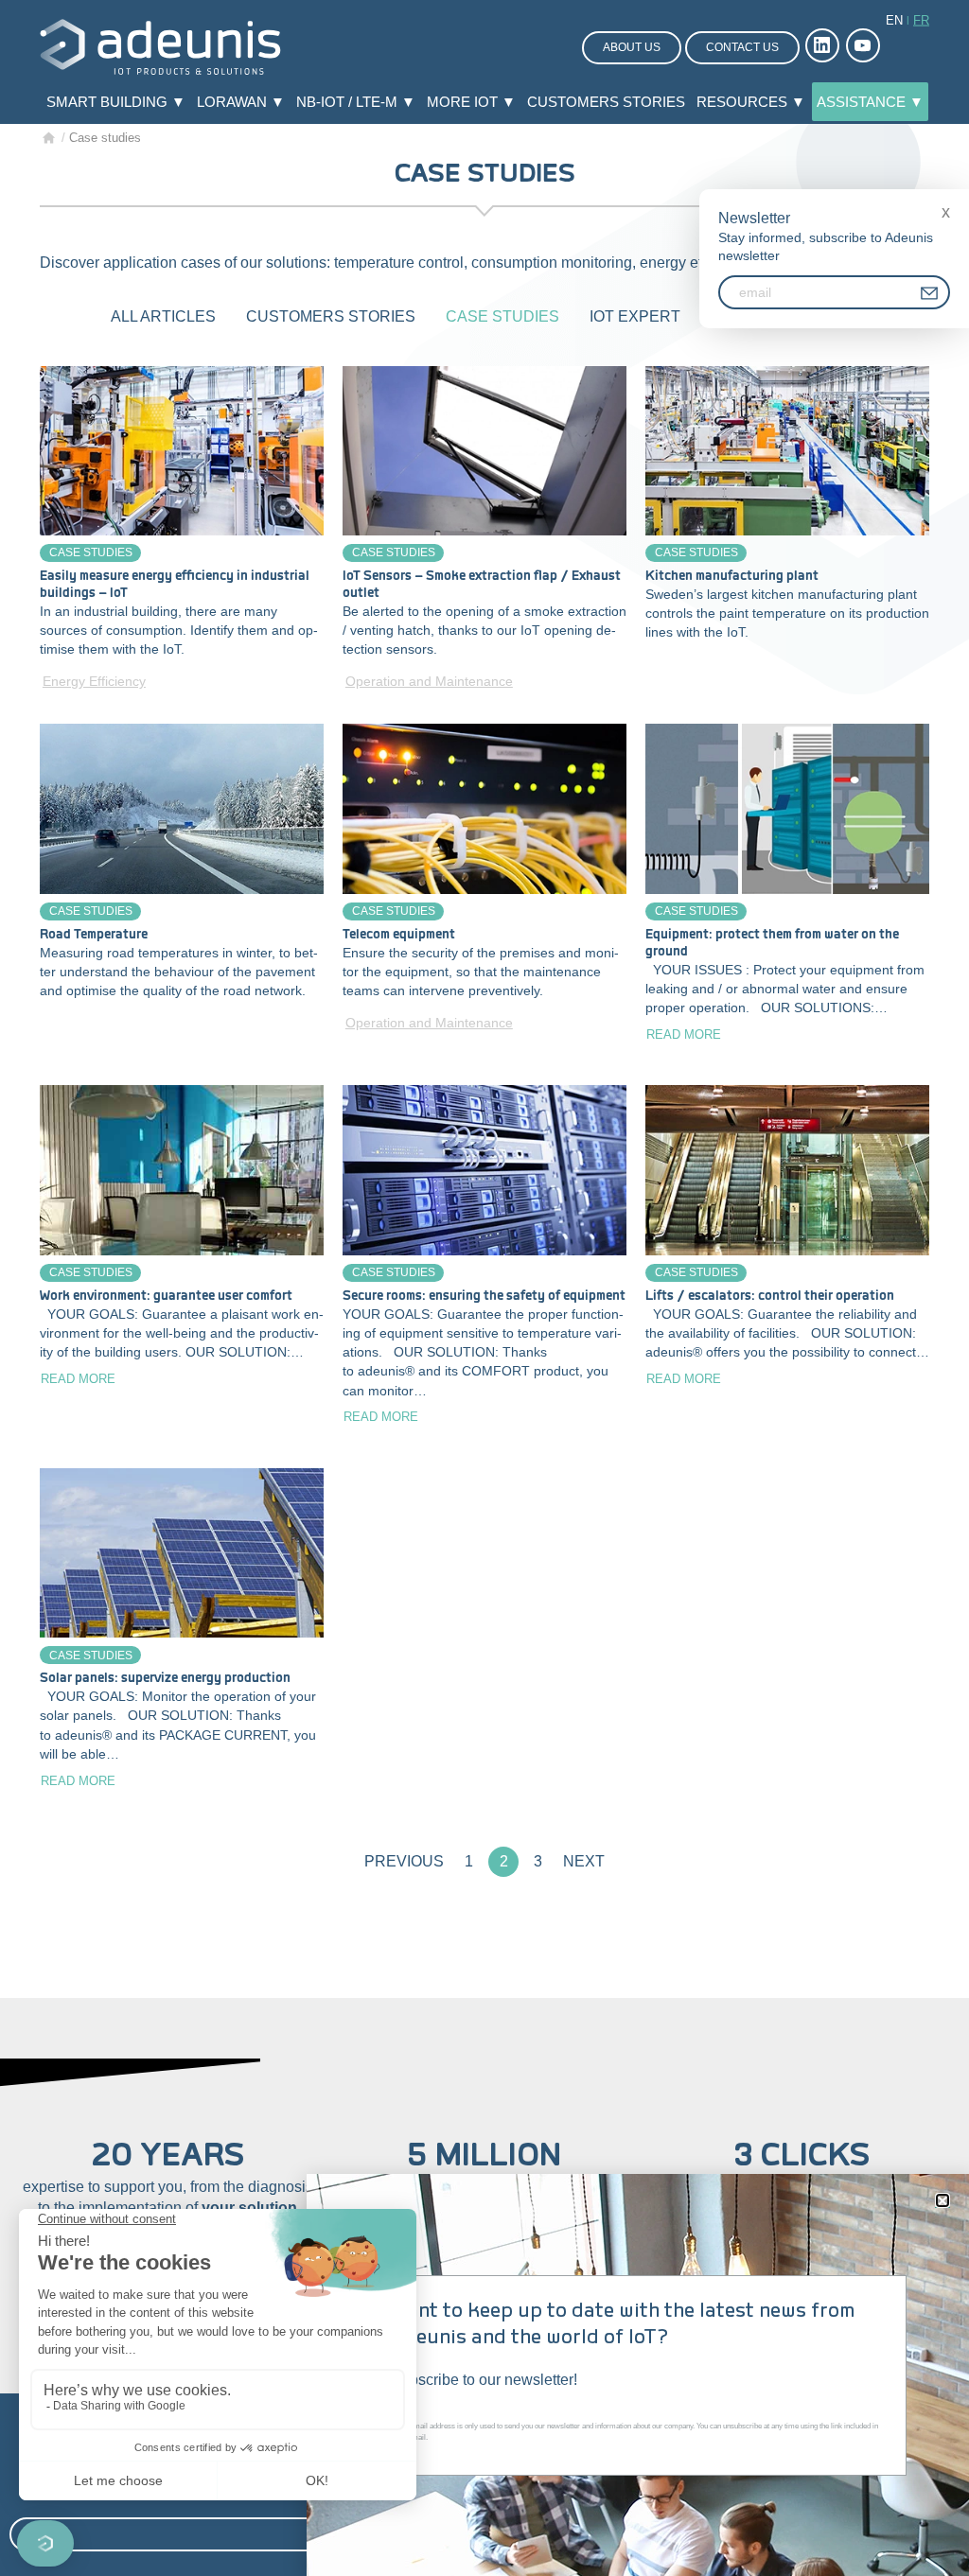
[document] (484, 1288)
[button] (943, 2200)
